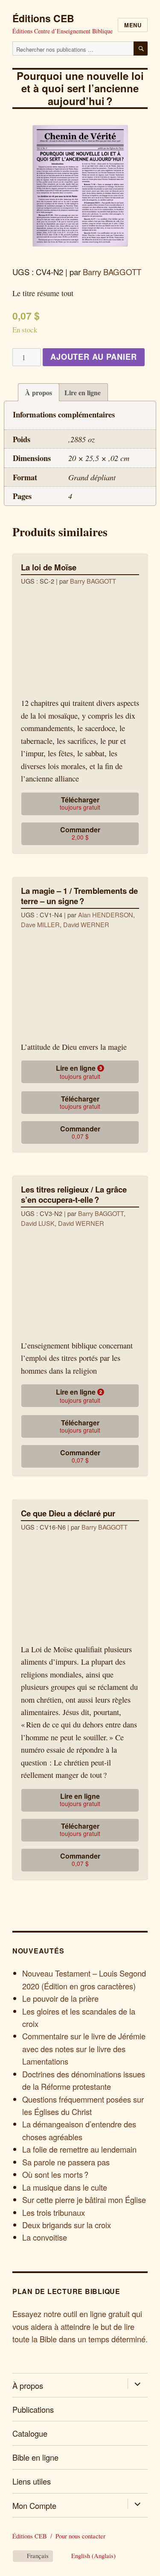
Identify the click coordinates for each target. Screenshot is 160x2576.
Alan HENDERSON (106, 915)
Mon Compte (34, 2506)
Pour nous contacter (80, 2536)
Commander (80, 833)
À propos (39, 392)
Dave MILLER (40, 924)
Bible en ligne (35, 2457)
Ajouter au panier (94, 357)
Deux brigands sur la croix (67, 2225)
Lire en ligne (83, 392)
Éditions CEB (43, 18)
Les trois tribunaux (54, 2212)
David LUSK (38, 1223)
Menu (133, 25)
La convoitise (45, 2237)
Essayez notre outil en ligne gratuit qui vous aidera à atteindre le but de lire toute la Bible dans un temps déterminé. (80, 2326)
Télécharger (80, 803)
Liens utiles (32, 2481)
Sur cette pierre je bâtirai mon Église (84, 2200)
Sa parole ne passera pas (66, 2162)
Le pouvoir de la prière (60, 1998)
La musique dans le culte (65, 2187)
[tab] (39, 392)
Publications (33, 2409)
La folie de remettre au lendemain (79, 2149)
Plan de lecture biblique (66, 2291)
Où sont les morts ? (55, 2174)
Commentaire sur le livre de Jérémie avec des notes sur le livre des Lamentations (84, 2049)
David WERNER (86, 924)
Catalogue (30, 2433)
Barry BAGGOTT (112, 272)
